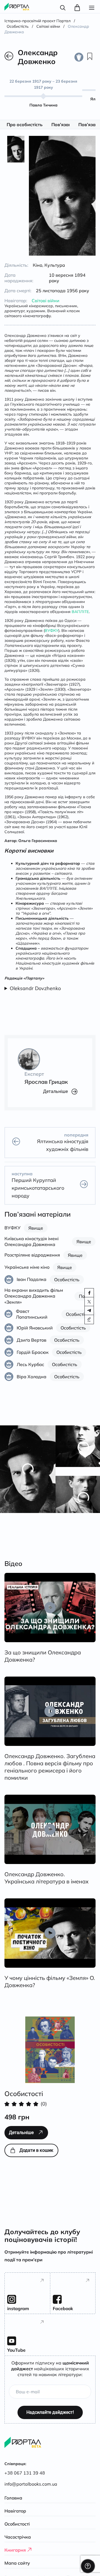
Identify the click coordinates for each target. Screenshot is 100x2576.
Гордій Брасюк (33, 1347)
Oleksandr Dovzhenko (35, 983)
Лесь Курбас (30, 1359)
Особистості (17, 2524)
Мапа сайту (17, 2563)
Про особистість (25, 124)
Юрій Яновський (35, 1322)
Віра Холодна (32, 1371)
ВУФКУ (52, 625)
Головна (13, 2498)
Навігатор (15, 2511)
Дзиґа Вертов (32, 1334)
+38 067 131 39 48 (25, 2473)
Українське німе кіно (27, 1262)
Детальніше (55, 1086)
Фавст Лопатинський (32, 1309)
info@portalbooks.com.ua (31, 2484)
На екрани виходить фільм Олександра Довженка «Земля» (34, 1290)
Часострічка (18, 2537)
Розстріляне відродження (32, 1249)
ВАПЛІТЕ (80, 606)
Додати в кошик (36, 2145)
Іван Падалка (32, 1274)
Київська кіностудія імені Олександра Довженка (32, 1236)
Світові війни (46, 295)
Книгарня (15, 2550)
